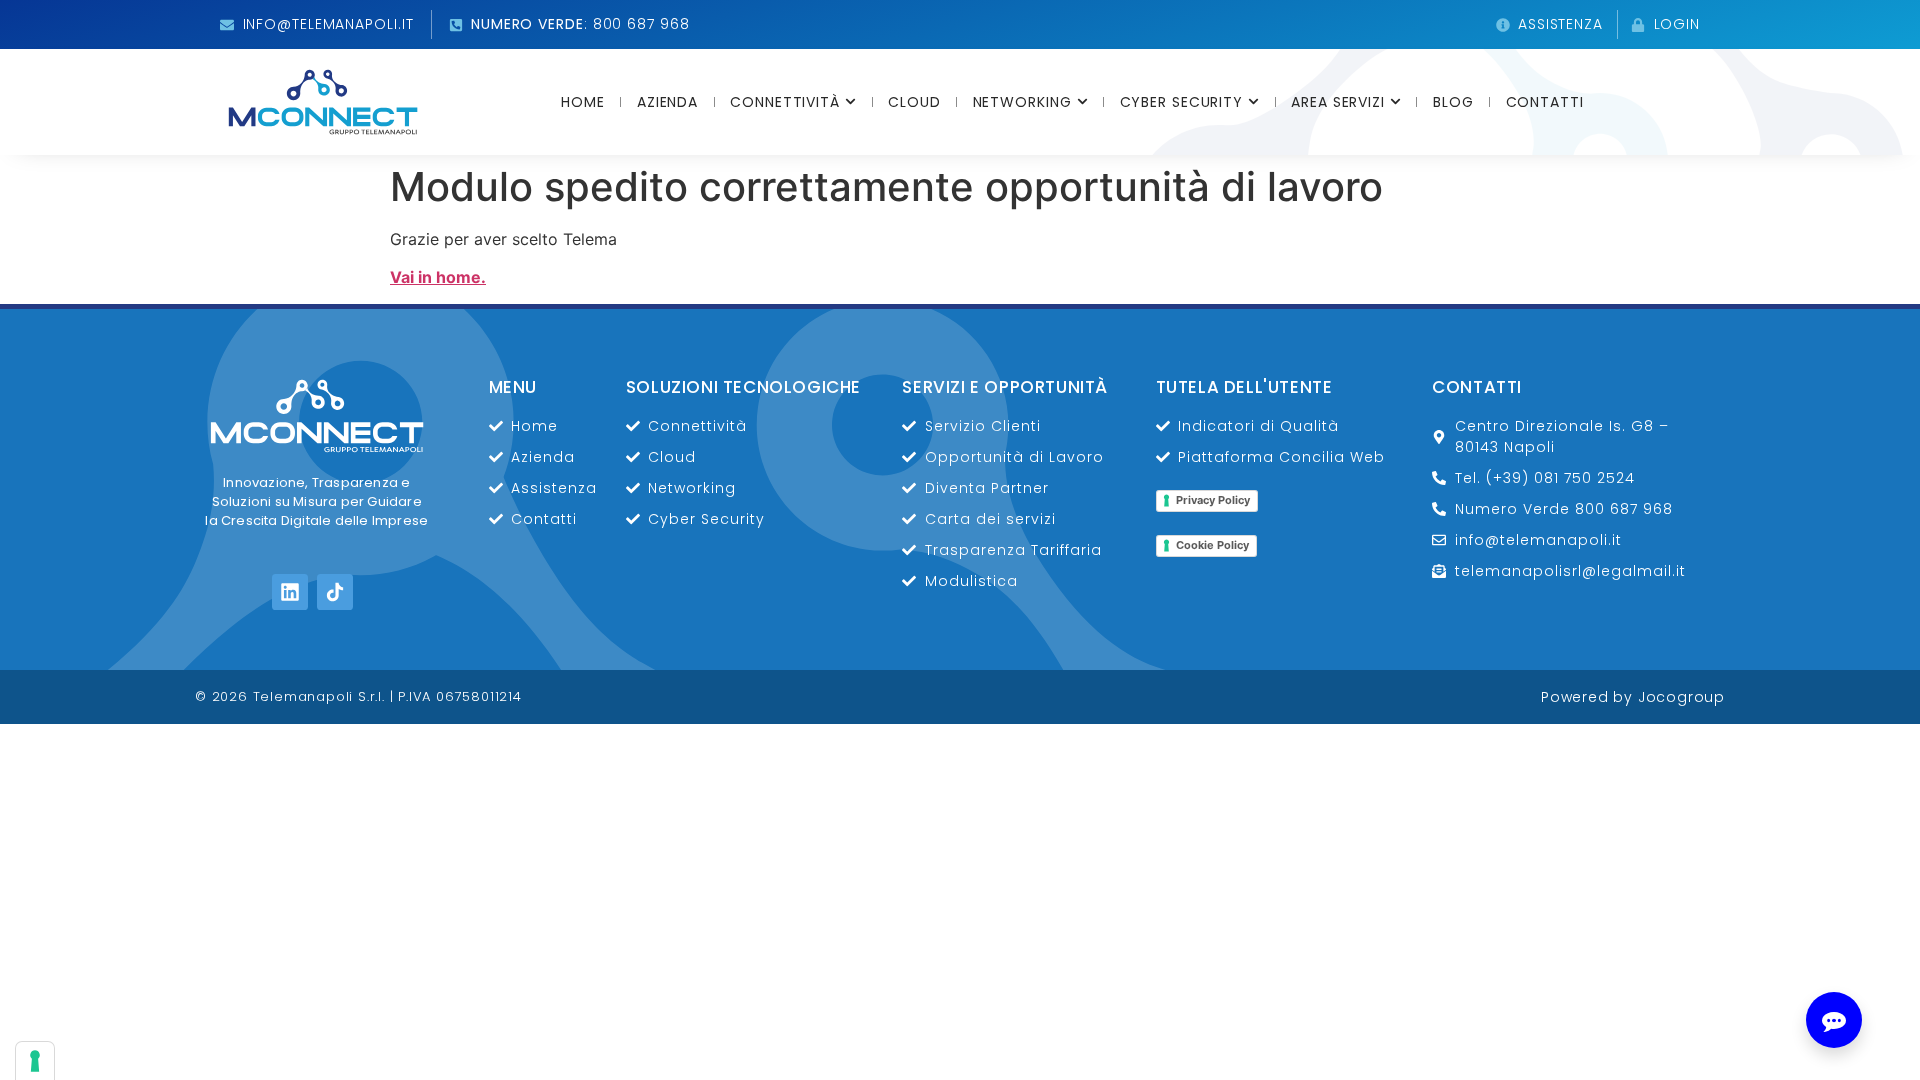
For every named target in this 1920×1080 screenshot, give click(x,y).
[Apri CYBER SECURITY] (1253, 102)
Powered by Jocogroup (1633, 697)
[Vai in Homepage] (323, 102)
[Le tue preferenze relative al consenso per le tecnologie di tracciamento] (35, 1061)
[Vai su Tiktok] (335, 592)
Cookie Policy (1212, 545)
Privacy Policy (1213, 500)
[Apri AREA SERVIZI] (1395, 102)
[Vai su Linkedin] (290, 592)
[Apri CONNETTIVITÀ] (850, 102)
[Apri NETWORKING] (1082, 102)
